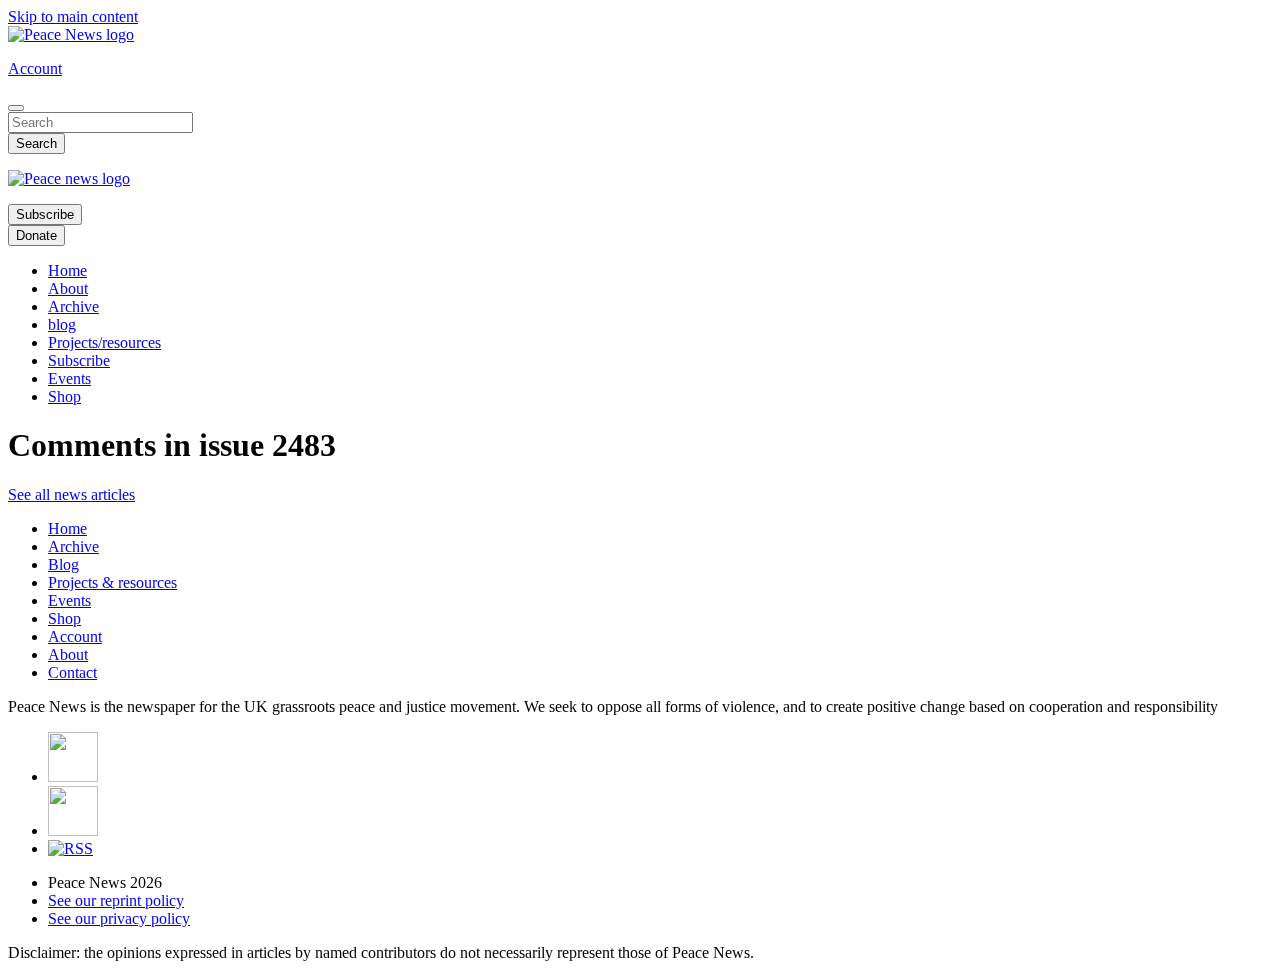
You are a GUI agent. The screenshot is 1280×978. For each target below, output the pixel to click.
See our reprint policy (116, 900)
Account (35, 68)
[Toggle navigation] (16, 108)
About (68, 288)
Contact (72, 672)
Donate (36, 235)
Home (67, 270)
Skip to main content (73, 16)
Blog (63, 564)
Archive (73, 306)
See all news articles (71, 494)
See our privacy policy (119, 918)
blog (62, 324)
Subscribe (45, 214)
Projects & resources (112, 582)
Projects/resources (104, 342)
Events (69, 378)
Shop (64, 396)
